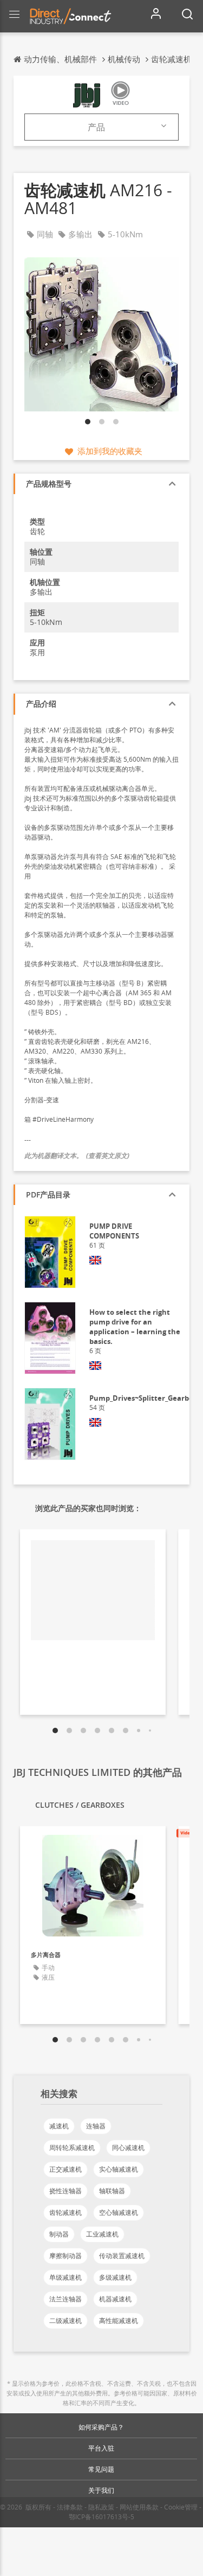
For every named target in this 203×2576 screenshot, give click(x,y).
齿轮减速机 (66, 2212)
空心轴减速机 (119, 2212)
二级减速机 (66, 2321)
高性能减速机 (119, 2321)
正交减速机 (66, 2169)
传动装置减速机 (122, 2256)
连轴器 (96, 2126)
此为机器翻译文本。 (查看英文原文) (77, 1156)
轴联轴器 (112, 2191)
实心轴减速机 (119, 2169)
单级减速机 (66, 2277)
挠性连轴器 (66, 2191)
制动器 (59, 2234)
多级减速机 (115, 2277)
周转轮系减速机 (72, 2148)
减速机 (59, 2126)
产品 (96, 127)
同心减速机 (128, 2148)
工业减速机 (102, 2234)
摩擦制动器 (66, 2256)
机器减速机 (115, 2299)
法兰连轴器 (66, 2299)
